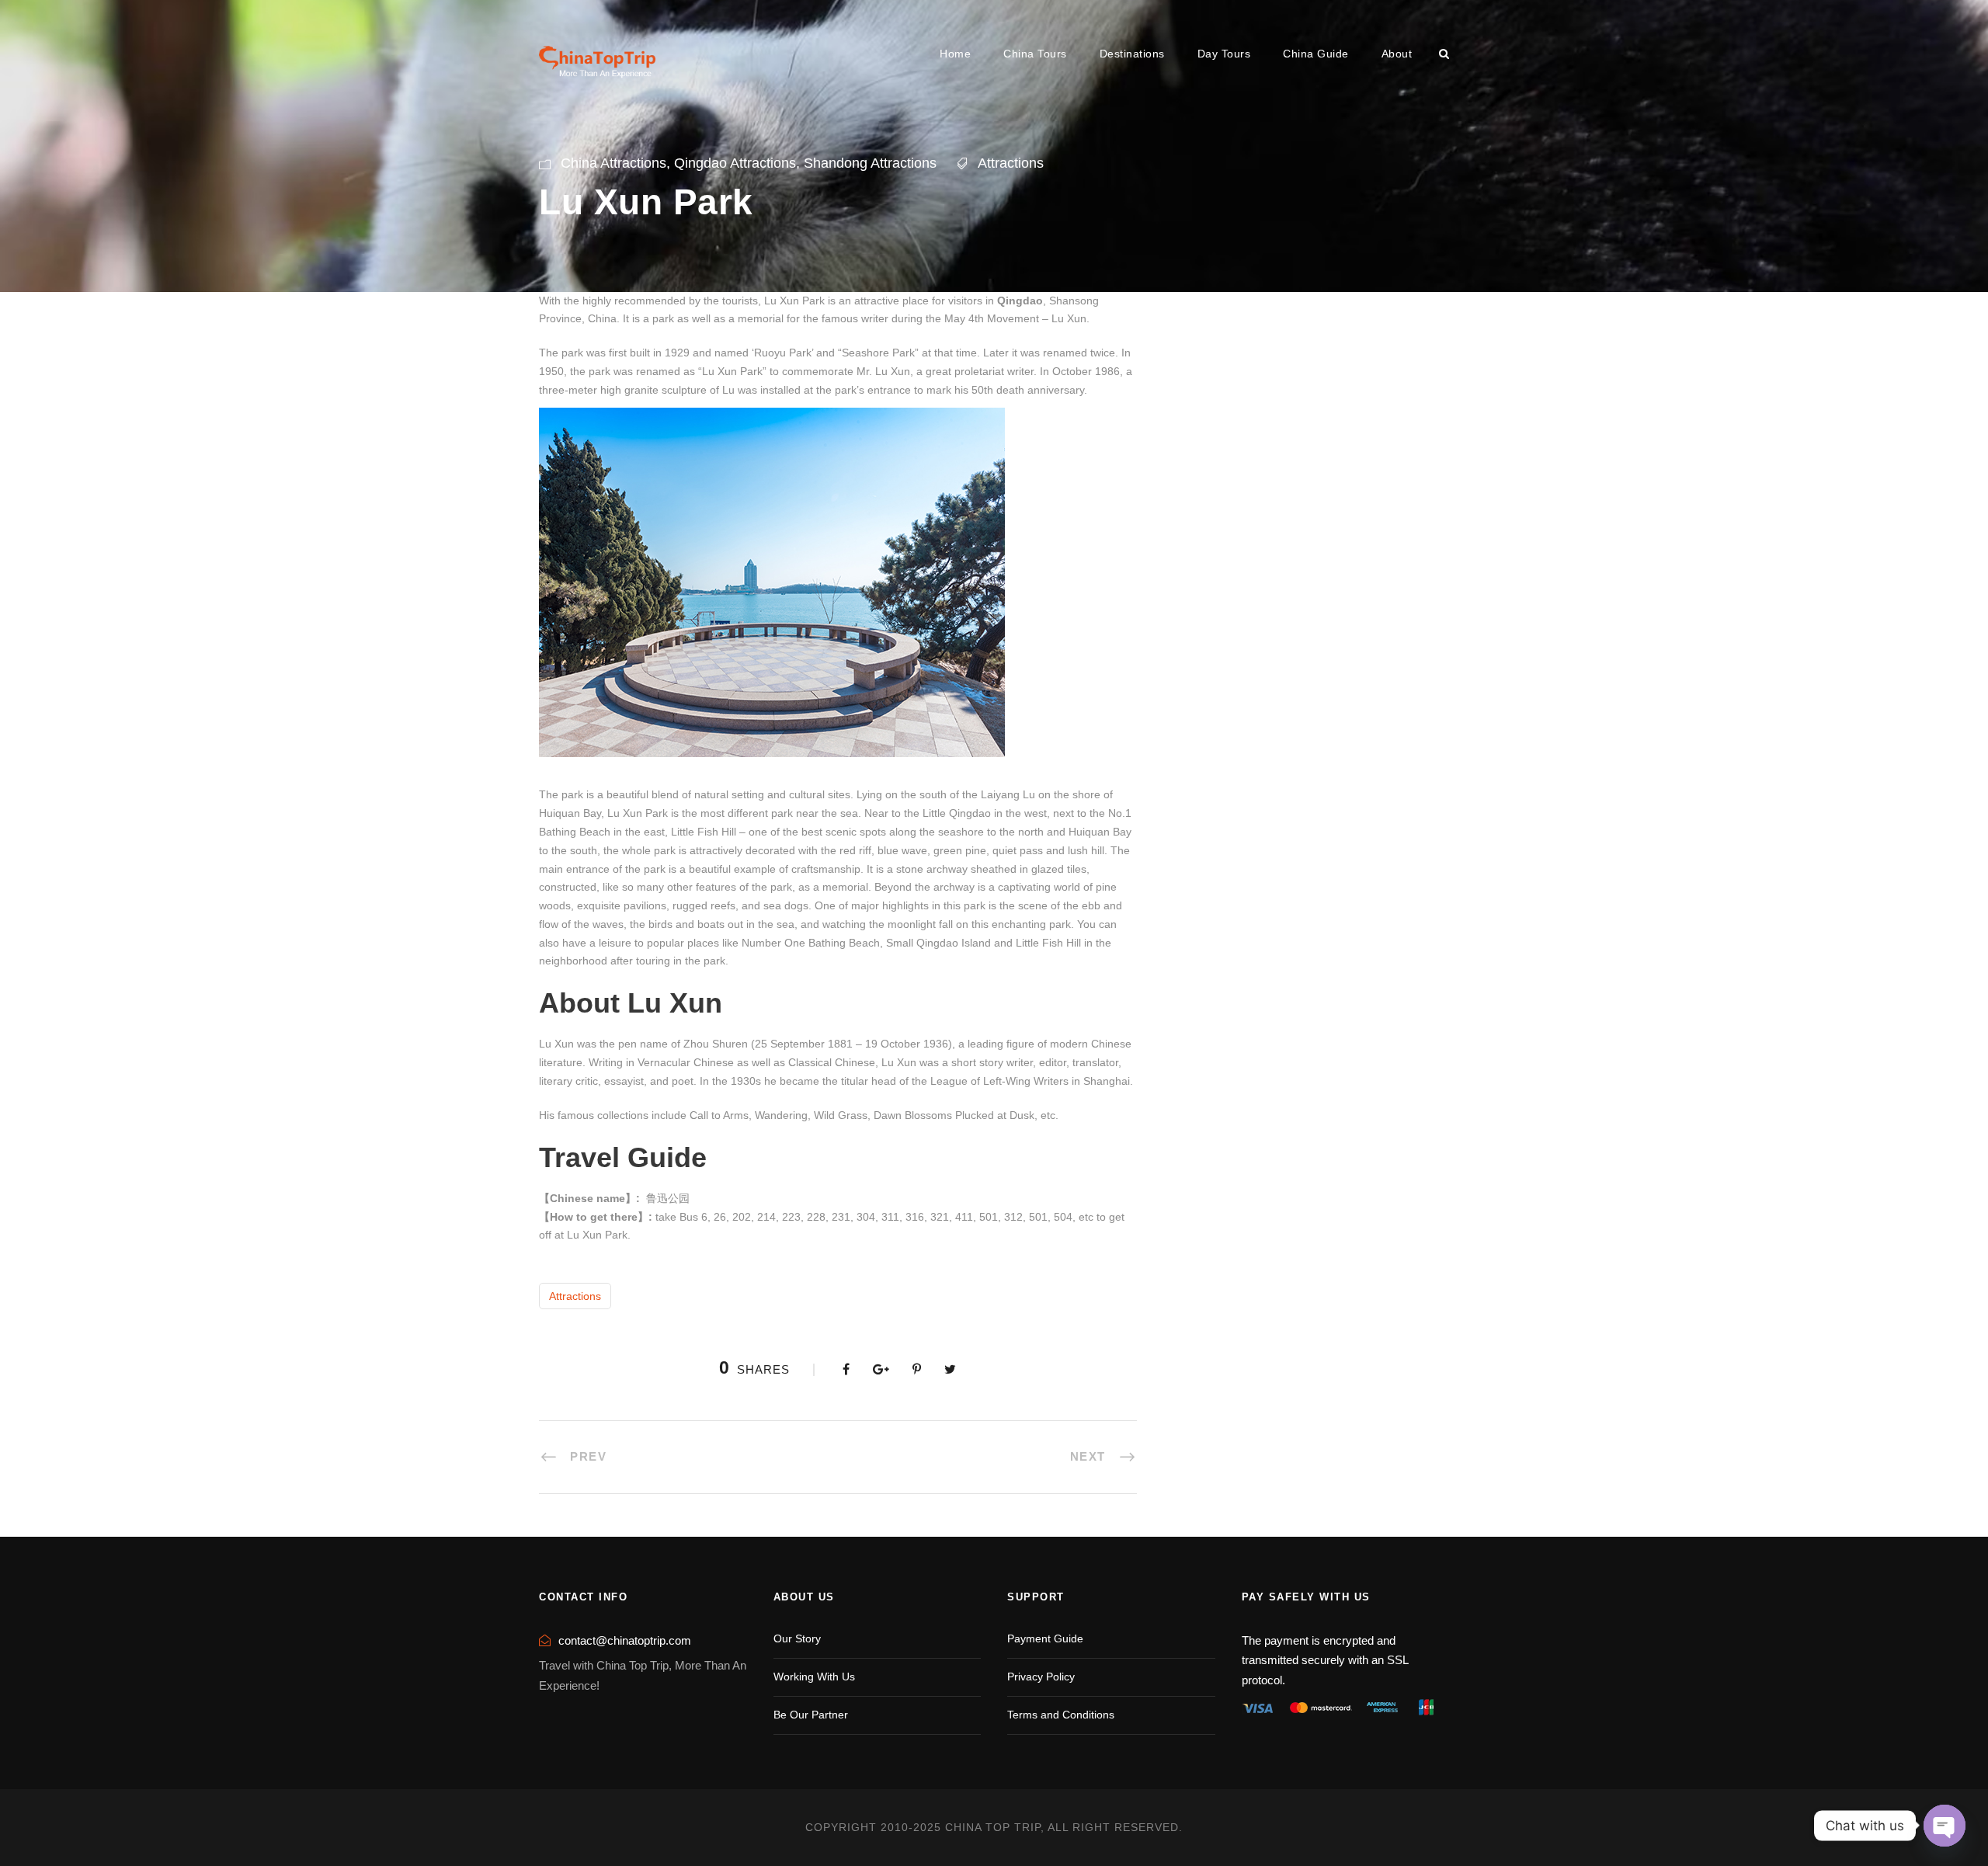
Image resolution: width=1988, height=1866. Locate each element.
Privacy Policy (1041, 1677)
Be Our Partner (811, 1715)
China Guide (1316, 54)
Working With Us (814, 1677)
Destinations (1132, 54)
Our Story (797, 1638)
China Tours (1035, 54)
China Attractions (613, 163)
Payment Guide (1045, 1638)
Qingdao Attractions (735, 163)
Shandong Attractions (870, 163)
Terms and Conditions (1061, 1715)
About (1397, 54)
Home (955, 54)
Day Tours (1224, 54)
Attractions (1011, 163)
